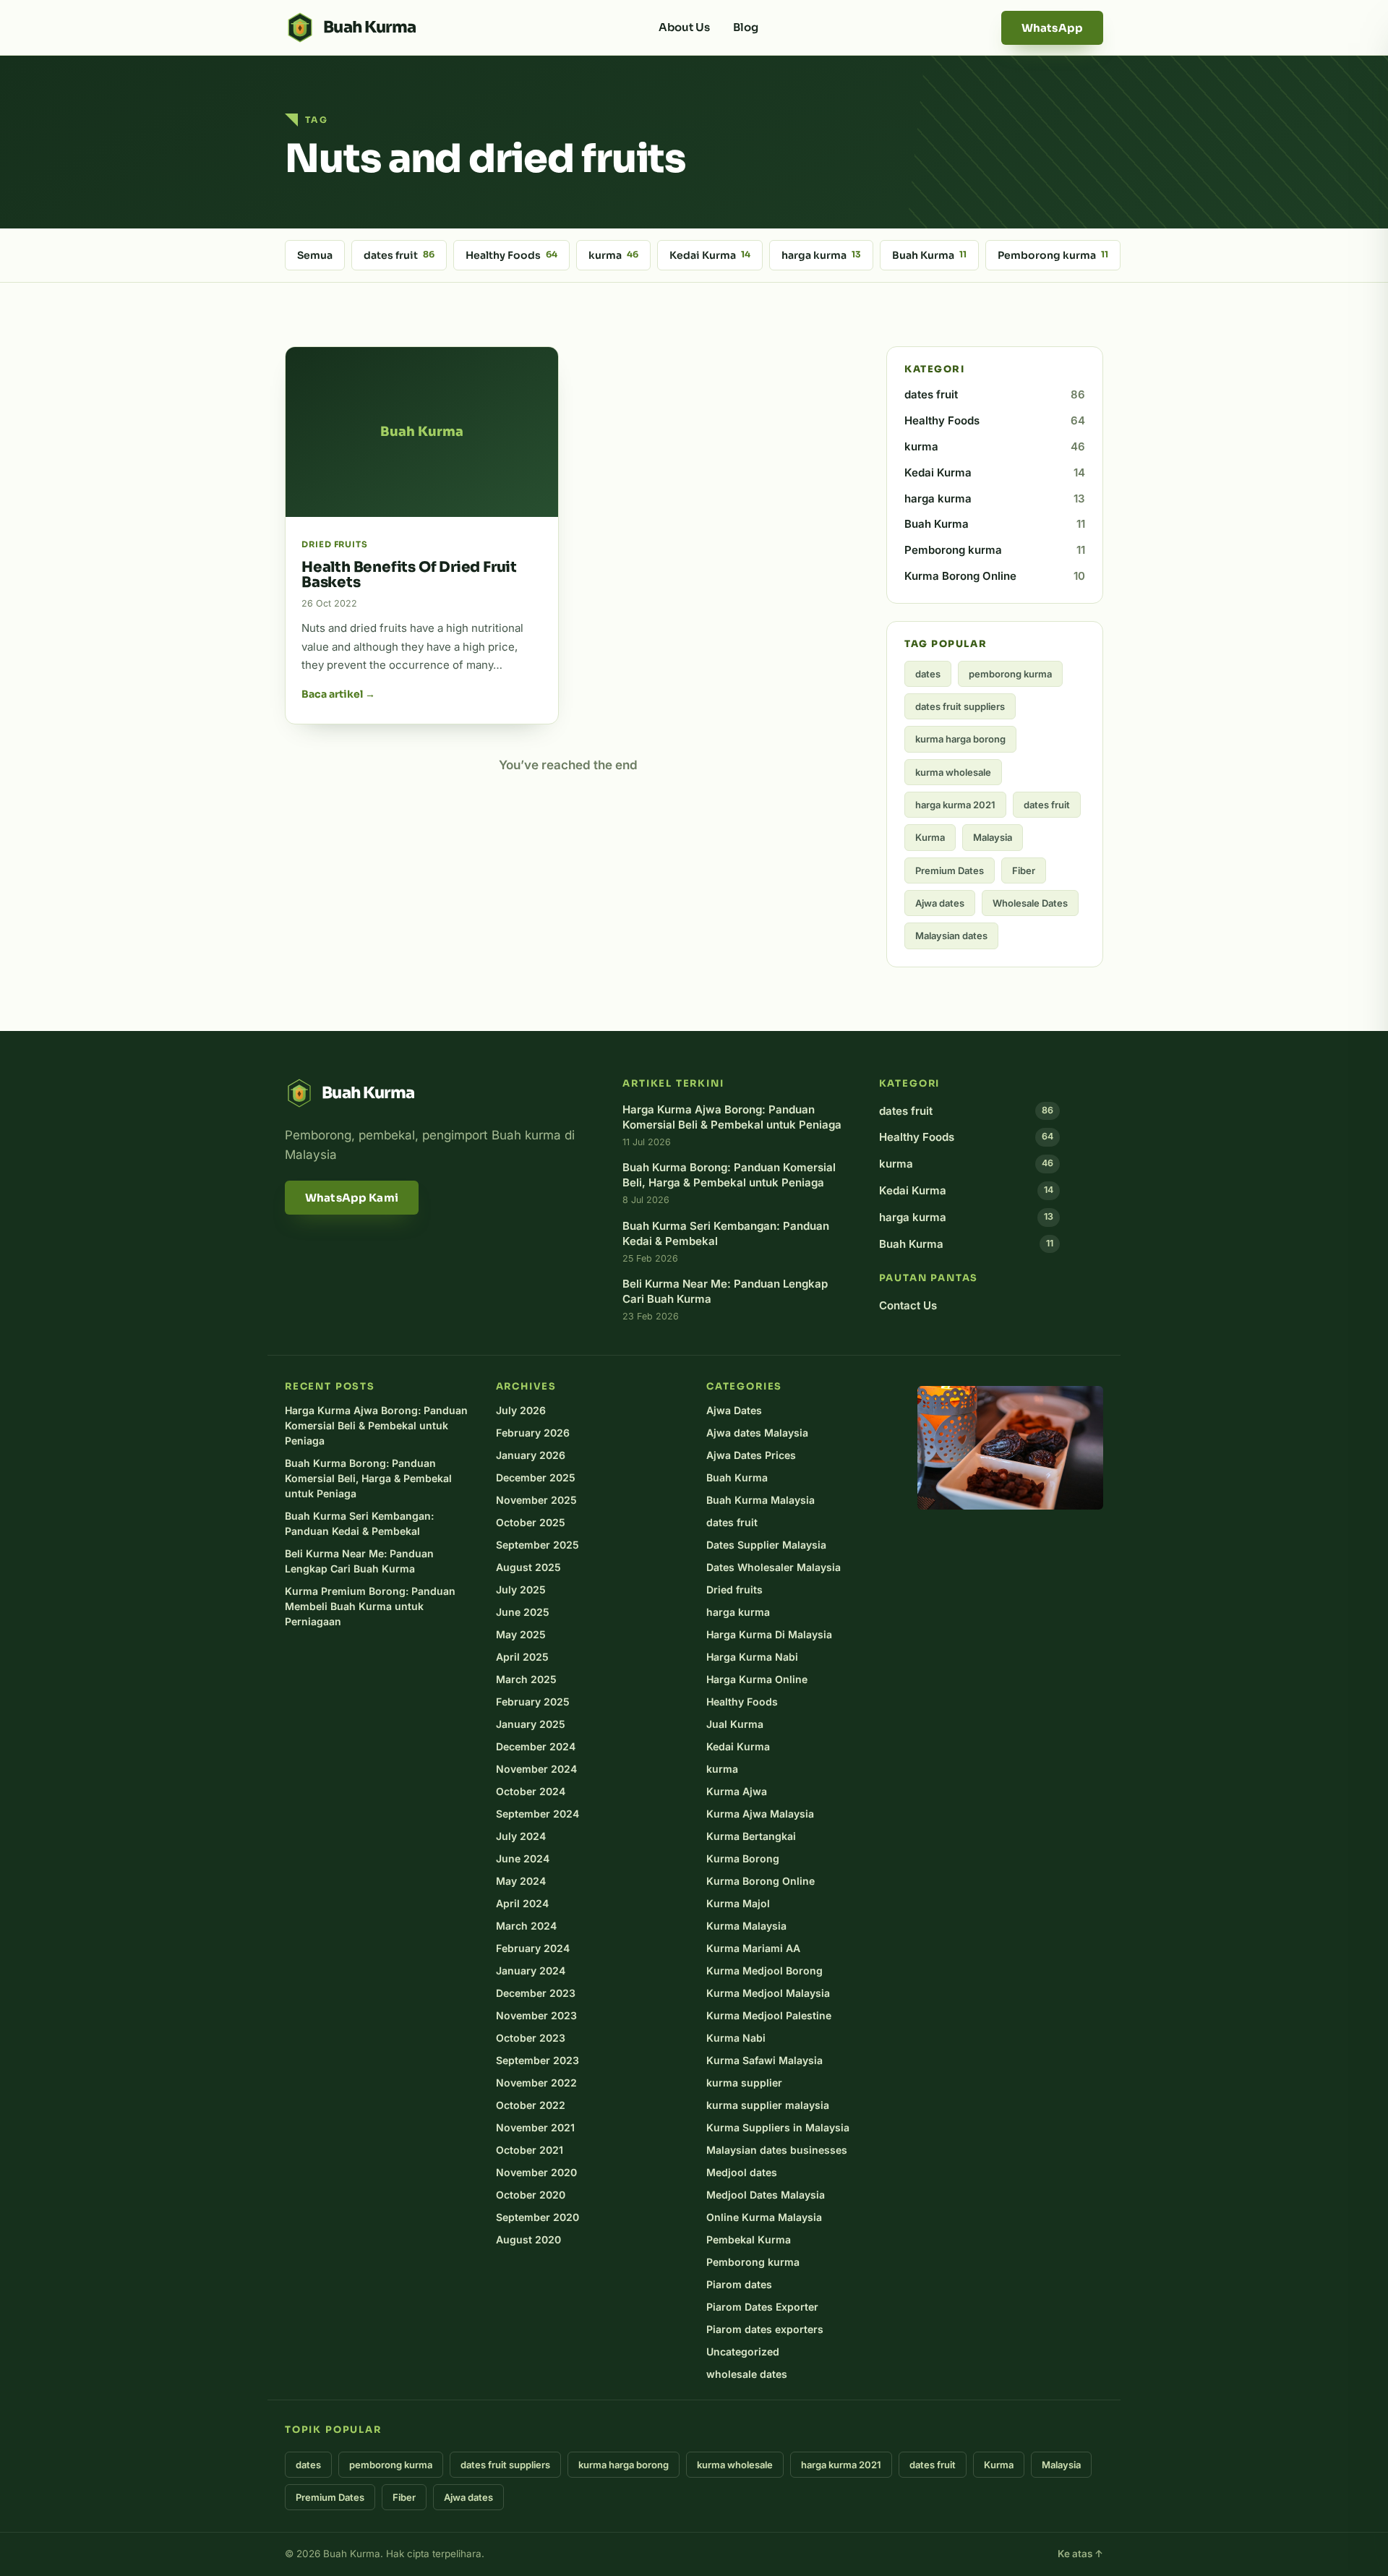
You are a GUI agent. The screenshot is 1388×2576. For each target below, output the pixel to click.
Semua (315, 255)
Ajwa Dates (734, 1410)
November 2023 (536, 2015)
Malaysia (993, 837)
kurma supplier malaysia (768, 2105)
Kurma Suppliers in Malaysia (778, 2127)
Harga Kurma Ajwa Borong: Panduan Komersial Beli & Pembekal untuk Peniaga (376, 1425)
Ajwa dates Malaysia (757, 1433)
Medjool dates (742, 2172)
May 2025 (521, 1634)
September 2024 (537, 1814)
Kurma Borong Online (995, 576)
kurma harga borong (960, 739)
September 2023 (537, 2060)
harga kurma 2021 (955, 805)
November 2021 (535, 2127)
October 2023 (531, 2038)
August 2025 (528, 1567)
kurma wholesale (953, 772)
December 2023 (536, 1993)
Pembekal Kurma (749, 2239)
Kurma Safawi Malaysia (764, 2060)
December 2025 (536, 1477)
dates (928, 674)
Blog (746, 27)
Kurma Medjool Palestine (769, 2015)
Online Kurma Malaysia (764, 2217)
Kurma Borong (743, 1858)
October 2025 (531, 1522)
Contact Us (908, 1305)
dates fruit (399, 255)
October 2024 (531, 1791)
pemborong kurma (1010, 674)
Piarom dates (739, 2284)
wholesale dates (747, 2374)
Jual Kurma (735, 1724)
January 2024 (531, 1970)
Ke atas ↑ (1080, 2554)
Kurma (930, 837)
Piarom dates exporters (765, 2329)
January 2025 (531, 1724)
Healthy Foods (511, 255)
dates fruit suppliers (960, 706)
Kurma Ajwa (737, 1791)
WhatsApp (1052, 28)
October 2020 (531, 2195)
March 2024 (526, 1926)
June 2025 (523, 1612)
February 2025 (533, 1702)
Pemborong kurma (1053, 255)
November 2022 (536, 2083)
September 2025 (537, 1545)
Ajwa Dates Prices (751, 1455)
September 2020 (537, 2217)
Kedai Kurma (710, 255)
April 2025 (522, 1657)
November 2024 (536, 1769)
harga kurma (821, 255)
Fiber (1024, 870)
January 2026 (531, 1455)
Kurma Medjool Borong (764, 1970)
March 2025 (526, 1679)
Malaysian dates (951, 936)
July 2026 (521, 1410)
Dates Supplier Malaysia (766, 1545)
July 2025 (521, 1589)
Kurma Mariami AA (753, 1948)
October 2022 (531, 2105)
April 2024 (522, 1903)
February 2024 (533, 1948)
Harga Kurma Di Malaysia (769, 1634)
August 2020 (528, 2239)
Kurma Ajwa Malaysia (760, 1814)
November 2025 (536, 1500)
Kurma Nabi (736, 2038)
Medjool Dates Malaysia (766, 2195)
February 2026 (533, 1433)
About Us (684, 27)
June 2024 (523, 1858)
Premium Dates (950, 870)
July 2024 (521, 1836)
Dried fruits (734, 1589)
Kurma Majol (738, 1903)
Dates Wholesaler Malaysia (774, 1567)
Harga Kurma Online (757, 1679)
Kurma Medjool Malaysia (768, 1993)
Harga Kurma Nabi (752, 1657)
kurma (613, 255)
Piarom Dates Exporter (762, 2307)
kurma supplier (744, 2083)
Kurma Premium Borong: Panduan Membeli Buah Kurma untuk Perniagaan (370, 1606)
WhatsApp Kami (352, 1198)
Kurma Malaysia (746, 1926)
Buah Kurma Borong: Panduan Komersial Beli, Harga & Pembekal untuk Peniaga (368, 1478)
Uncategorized (743, 2352)
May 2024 (521, 1881)
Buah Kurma (929, 255)
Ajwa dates (940, 903)
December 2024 (536, 1746)
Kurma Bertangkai (751, 1836)
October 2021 (530, 2150)
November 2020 (536, 2172)
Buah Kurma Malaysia (761, 1500)
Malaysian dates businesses (777, 2150)
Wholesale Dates (1030, 903)
